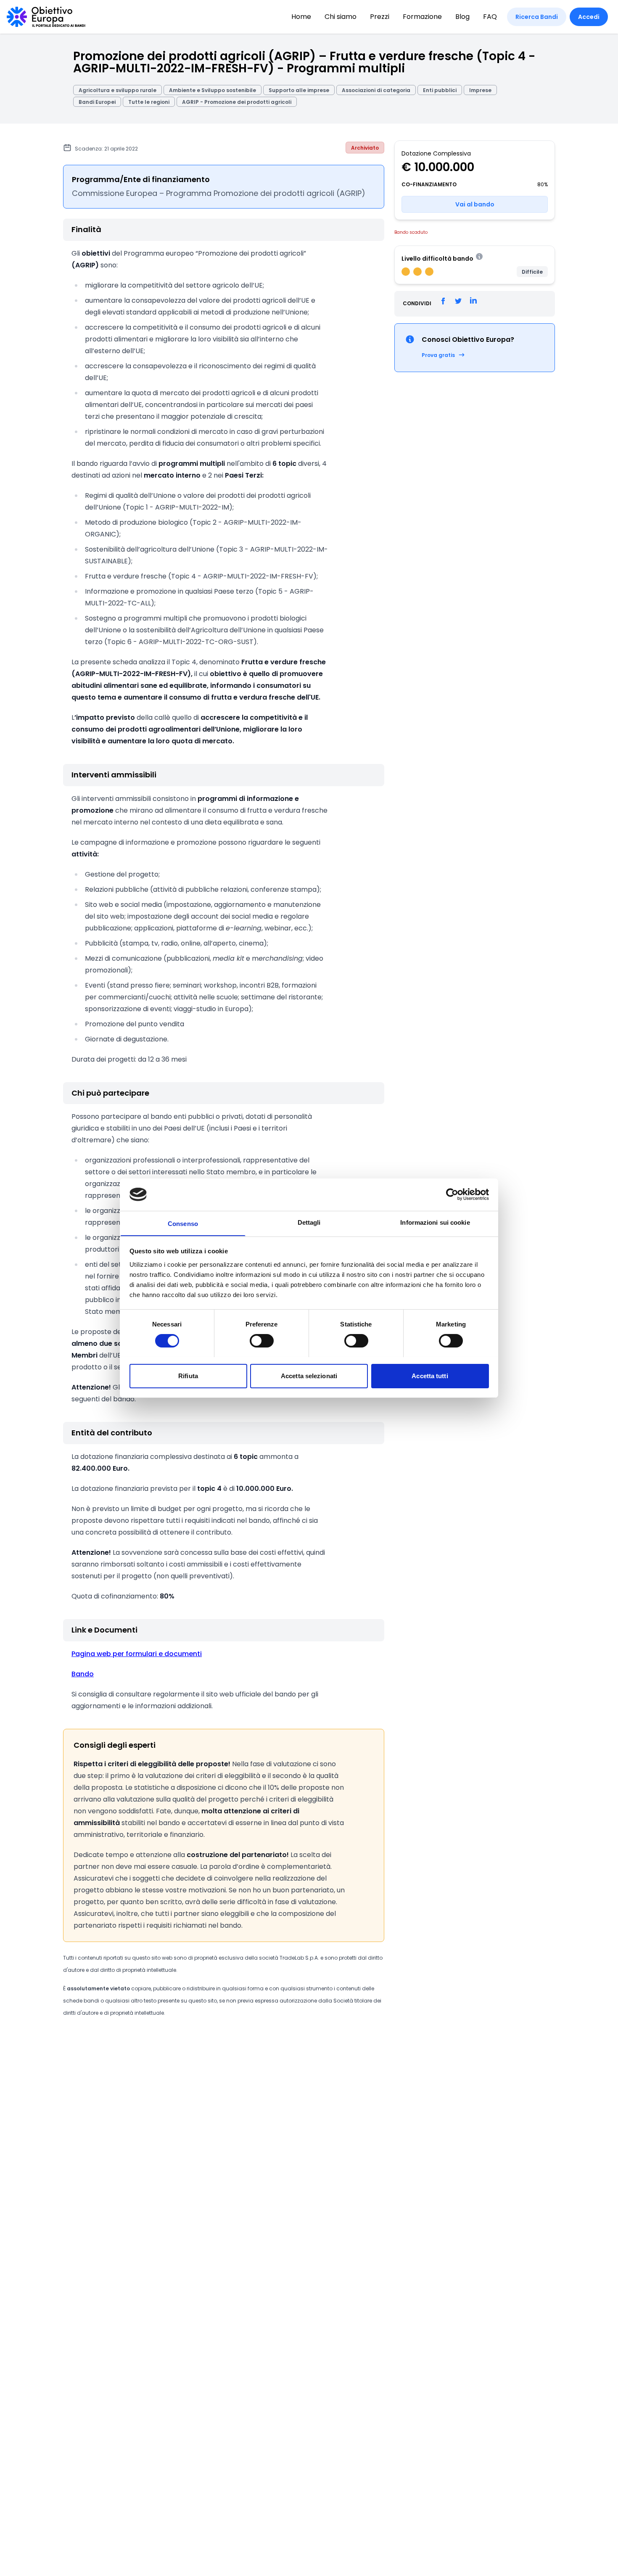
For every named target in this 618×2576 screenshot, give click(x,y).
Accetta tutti (430, 1375)
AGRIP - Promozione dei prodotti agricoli (237, 102)
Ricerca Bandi (537, 17)
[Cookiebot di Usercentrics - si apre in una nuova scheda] (452, 1194)
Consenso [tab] (183, 1223)
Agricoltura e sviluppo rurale (118, 90)
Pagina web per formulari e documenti (137, 1654)
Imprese (480, 90)
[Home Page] (46, 17)
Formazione (422, 17)
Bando (83, 1674)
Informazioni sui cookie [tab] (435, 1222)
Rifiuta (188, 1375)
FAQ (490, 17)
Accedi (589, 17)
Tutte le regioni (149, 102)
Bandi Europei (97, 102)
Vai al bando (475, 204)
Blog (462, 17)
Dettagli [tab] (309, 1222)
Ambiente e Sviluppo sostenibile (213, 90)
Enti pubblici (440, 90)
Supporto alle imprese (299, 90)
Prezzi (380, 17)
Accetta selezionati (309, 1375)
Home (301, 17)
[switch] (262, 1341)
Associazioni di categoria (376, 90)
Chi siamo (341, 17)
